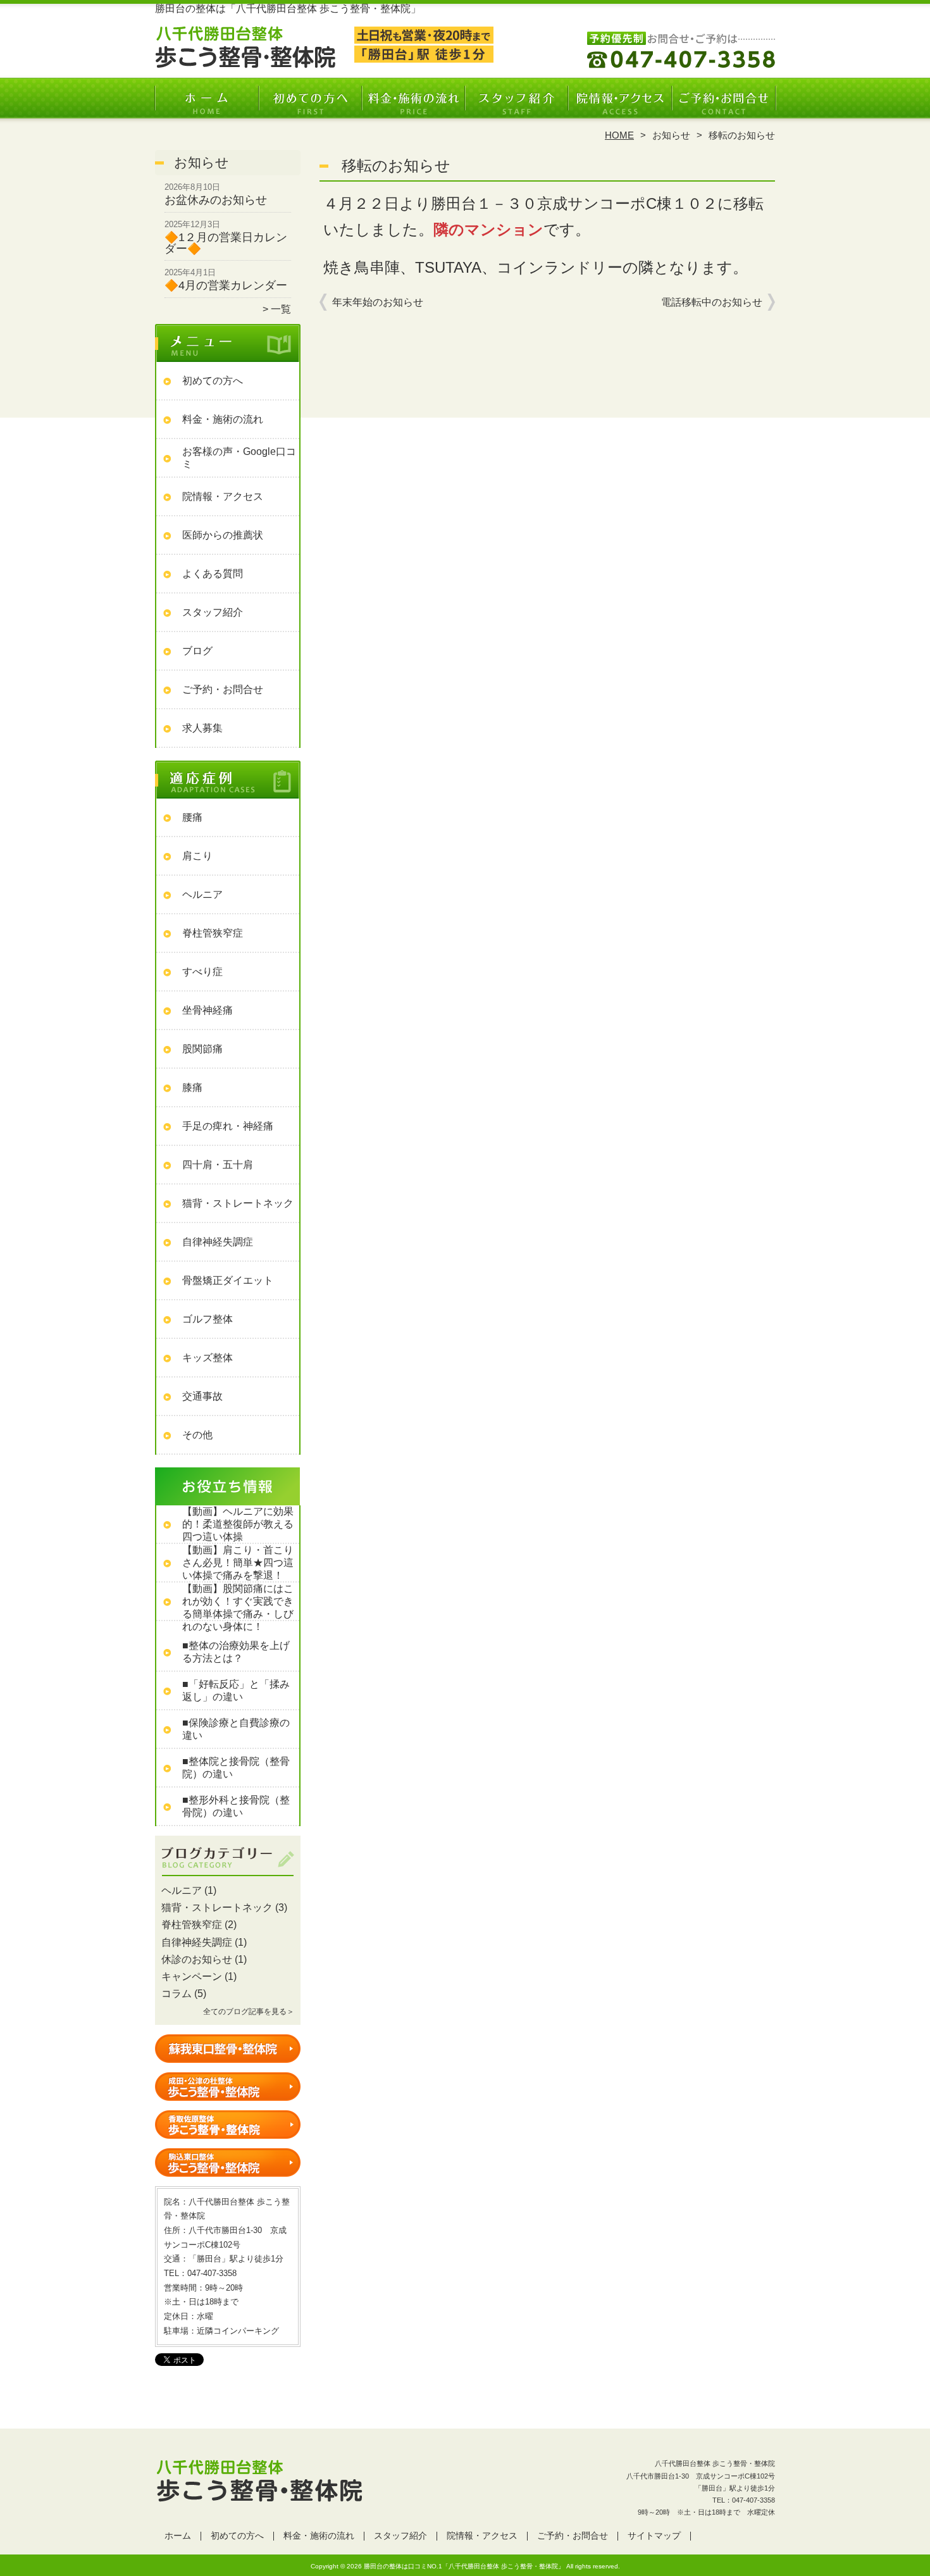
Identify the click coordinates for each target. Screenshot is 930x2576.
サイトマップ (654, 2536)
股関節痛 (202, 1049)
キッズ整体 (208, 1358)
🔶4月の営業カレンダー (226, 285)
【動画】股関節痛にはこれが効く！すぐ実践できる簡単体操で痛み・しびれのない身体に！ (238, 1608)
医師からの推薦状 (223, 535)
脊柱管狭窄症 (213, 933)
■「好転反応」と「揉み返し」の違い (236, 1690)
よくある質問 (213, 574)
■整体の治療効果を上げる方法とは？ (236, 1652)
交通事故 (202, 1396)
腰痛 (192, 817)
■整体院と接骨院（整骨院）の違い (236, 1768)
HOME (619, 135)
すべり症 (202, 972)
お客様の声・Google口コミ (239, 458)
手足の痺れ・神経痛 (228, 1126)
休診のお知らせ (197, 1959)
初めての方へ (310, 105)
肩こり (197, 856)
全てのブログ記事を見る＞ (249, 2012)
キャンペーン (192, 1976)
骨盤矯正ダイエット (228, 1280)
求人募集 (202, 728)
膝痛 (192, 1087)
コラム (177, 1994)
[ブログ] (228, 1876)
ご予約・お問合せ (723, 105)
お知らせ (671, 135)
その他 (197, 1435)
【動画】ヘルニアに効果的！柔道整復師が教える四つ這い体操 (238, 1524)
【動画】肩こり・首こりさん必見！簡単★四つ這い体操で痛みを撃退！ (238, 1563)
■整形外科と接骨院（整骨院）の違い (236, 1806)
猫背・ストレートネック (238, 1203)
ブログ (197, 651)
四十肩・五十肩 (218, 1165)
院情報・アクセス (620, 105)
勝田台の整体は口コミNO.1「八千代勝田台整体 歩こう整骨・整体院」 (464, 2566)
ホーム (207, 105)
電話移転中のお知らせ (712, 302)
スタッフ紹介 (517, 105)
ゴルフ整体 (208, 1319)
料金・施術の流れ (413, 105)
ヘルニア (202, 894)
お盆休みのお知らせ (216, 200)
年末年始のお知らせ (378, 302)
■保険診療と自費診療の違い (236, 1729)
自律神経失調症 (218, 1242)
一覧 (281, 309)
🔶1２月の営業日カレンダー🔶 (226, 243)
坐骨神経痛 (208, 1010)
